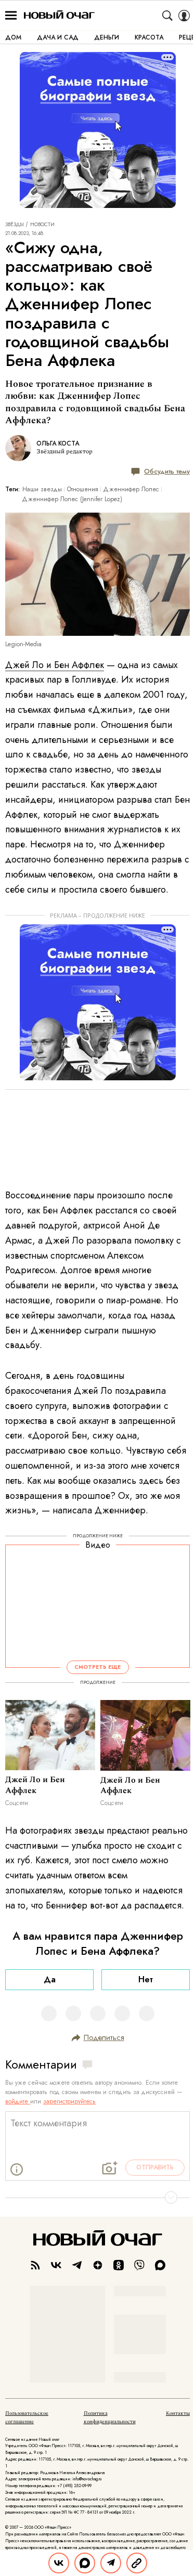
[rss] (35, 2265)
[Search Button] (167, 16)
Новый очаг (59, 15)
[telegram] (77, 2265)
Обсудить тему (167, 471)
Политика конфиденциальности (110, 2417)
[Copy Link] (137, 2563)
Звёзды (15, 225)
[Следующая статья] (97, 2198)
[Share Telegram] (111, 2563)
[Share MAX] (85, 2563)
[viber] (139, 2265)
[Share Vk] (59, 2563)
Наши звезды (42, 489)
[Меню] (11, 16)
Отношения (83, 489)
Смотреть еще (97, 1667)
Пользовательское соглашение (27, 2417)
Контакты (178, 2413)
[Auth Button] (184, 16)
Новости (42, 225)
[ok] (119, 2265)
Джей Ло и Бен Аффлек (55, 665)
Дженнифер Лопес (131, 489)
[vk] (56, 2265)
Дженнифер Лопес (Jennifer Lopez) (72, 499)
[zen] (98, 2265)
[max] (160, 2265)
